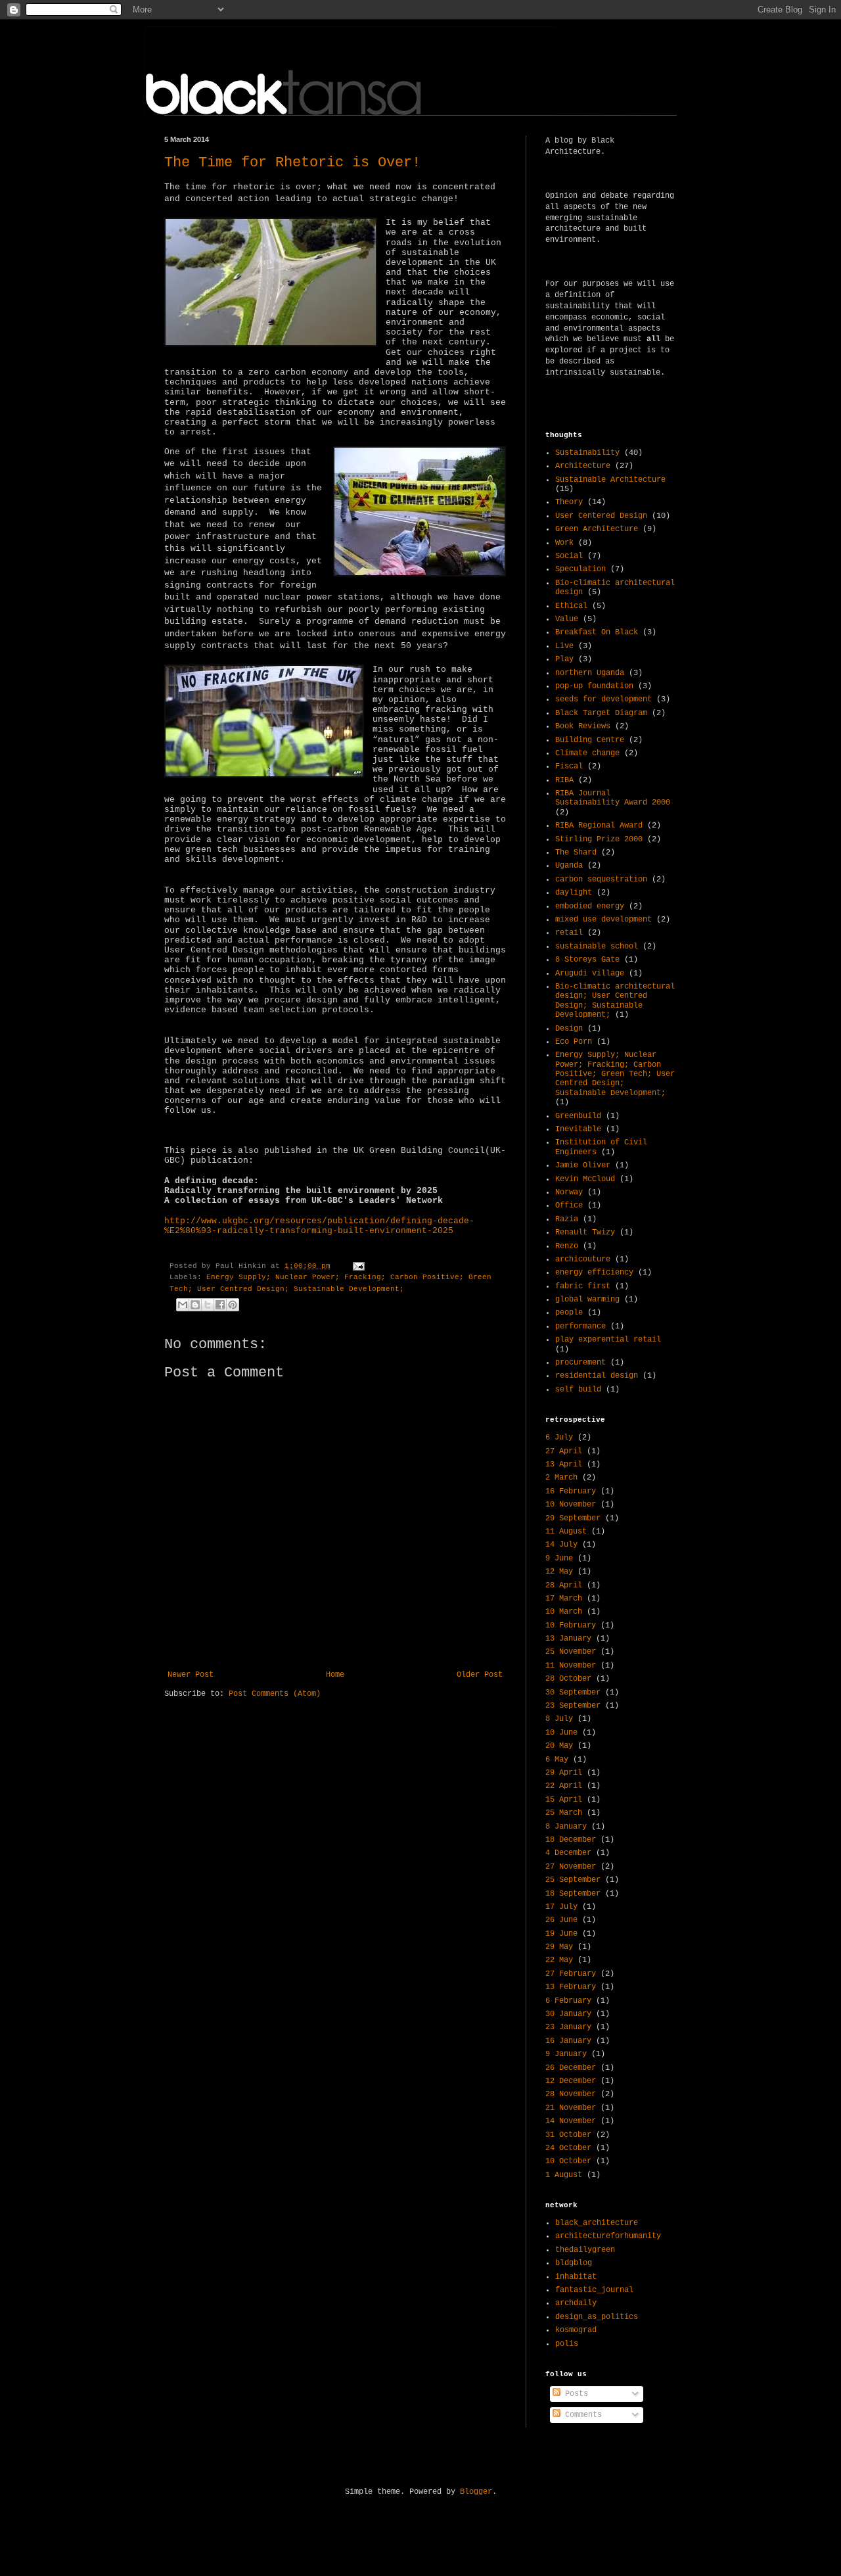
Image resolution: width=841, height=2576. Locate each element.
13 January (568, 1639)
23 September (573, 1706)
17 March (564, 1599)
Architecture (583, 466)
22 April (564, 1786)
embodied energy (590, 906)
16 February (571, 1491)
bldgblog (574, 2263)
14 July (561, 1545)
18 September (573, 1894)
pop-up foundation (594, 686)
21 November (571, 2108)
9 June (559, 1558)
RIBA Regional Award (599, 826)
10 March (564, 1612)
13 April (564, 1464)
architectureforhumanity (608, 2236)
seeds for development (603, 699)
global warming (587, 1300)
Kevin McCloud (585, 1179)
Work (564, 543)
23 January (568, 2027)
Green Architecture (597, 529)
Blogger (476, 2492)
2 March (561, 1478)
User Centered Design (601, 516)
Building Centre (590, 740)
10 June (561, 1733)
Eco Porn (574, 1042)
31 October (568, 2135)
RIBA (564, 780)
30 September (573, 1693)
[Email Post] (357, 1266)
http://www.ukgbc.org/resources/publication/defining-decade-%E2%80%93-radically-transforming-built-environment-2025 (319, 1226)
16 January (568, 2041)
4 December (568, 1853)
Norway (569, 1192)
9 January (566, 2054)
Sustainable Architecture (610, 480)
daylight (574, 893)
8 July (559, 1719)
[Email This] (183, 1305)
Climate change (587, 753)
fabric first (583, 1286)
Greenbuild (578, 1116)
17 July (561, 1907)
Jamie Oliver (583, 1165)
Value (567, 619)
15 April (564, 1800)
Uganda (569, 866)
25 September (573, 1880)
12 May (559, 1572)
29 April (564, 1773)
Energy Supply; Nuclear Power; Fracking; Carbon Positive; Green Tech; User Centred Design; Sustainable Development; (615, 1074)
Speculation (580, 569)
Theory (569, 502)
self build (578, 1390)
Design (569, 1029)
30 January (568, 2014)
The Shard (576, 853)
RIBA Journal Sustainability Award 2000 (613, 798)
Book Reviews (583, 726)
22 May (559, 1960)
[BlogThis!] (195, 1305)
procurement (580, 1363)
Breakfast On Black (597, 632)
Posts (574, 2394)
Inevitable (578, 1129)
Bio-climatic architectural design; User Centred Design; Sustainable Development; (615, 1001)
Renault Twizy (585, 1232)
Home (335, 1675)
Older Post (480, 1675)
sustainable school (597, 947)
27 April (564, 1451)
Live (564, 646)
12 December (571, 2081)
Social (569, 556)
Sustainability (587, 453)
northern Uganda (590, 673)
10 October (568, 2161)
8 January (566, 1827)
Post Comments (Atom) (275, 1694)
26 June (561, 1920)
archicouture (583, 1259)
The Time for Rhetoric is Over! (292, 163)
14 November (571, 2121)
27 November (571, 1867)
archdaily (576, 2303)
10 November (571, 1505)
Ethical (571, 606)
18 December (571, 1840)
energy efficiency (594, 1273)
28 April (564, 1585)
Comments (581, 2415)
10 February (571, 1626)
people (569, 1313)
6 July (559, 1438)
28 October (568, 1679)
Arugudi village (590, 973)
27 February (571, 1974)
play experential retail (608, 1340)
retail (569, 933)
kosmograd (576, 2330)
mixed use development (603, 920)
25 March (564, 1813)
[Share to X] (208, 1305)
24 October (568, 2148)
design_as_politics (597, 2317)
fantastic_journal (594, 2290)
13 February (571, 1987)
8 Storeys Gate (587, 960)
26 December (571, 2068)
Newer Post (191, 1675)
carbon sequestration (601, 879)
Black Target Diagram (601, 713)
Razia (567, 1219)
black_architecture (597, 2223)
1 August (564, 2175)
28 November (571, 2094)
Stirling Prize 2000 (599, 839)
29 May (559, 1947)
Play (564, 659)
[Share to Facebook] (220, 1305)
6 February (568, 2001)
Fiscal (569, 766)
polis (567, 2344)
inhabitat (576, 2277)
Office (569, 1206)
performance (580, 1326)
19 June (561, 1934)
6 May (557, 1760)
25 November (571, 1652)
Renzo (567, 1246)
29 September (573, 1518)
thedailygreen (585, 2250)
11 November (571, 1666)
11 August (566, 1532)
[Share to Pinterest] (233, 1305)
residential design (597, 1376)
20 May (559, 1746)
